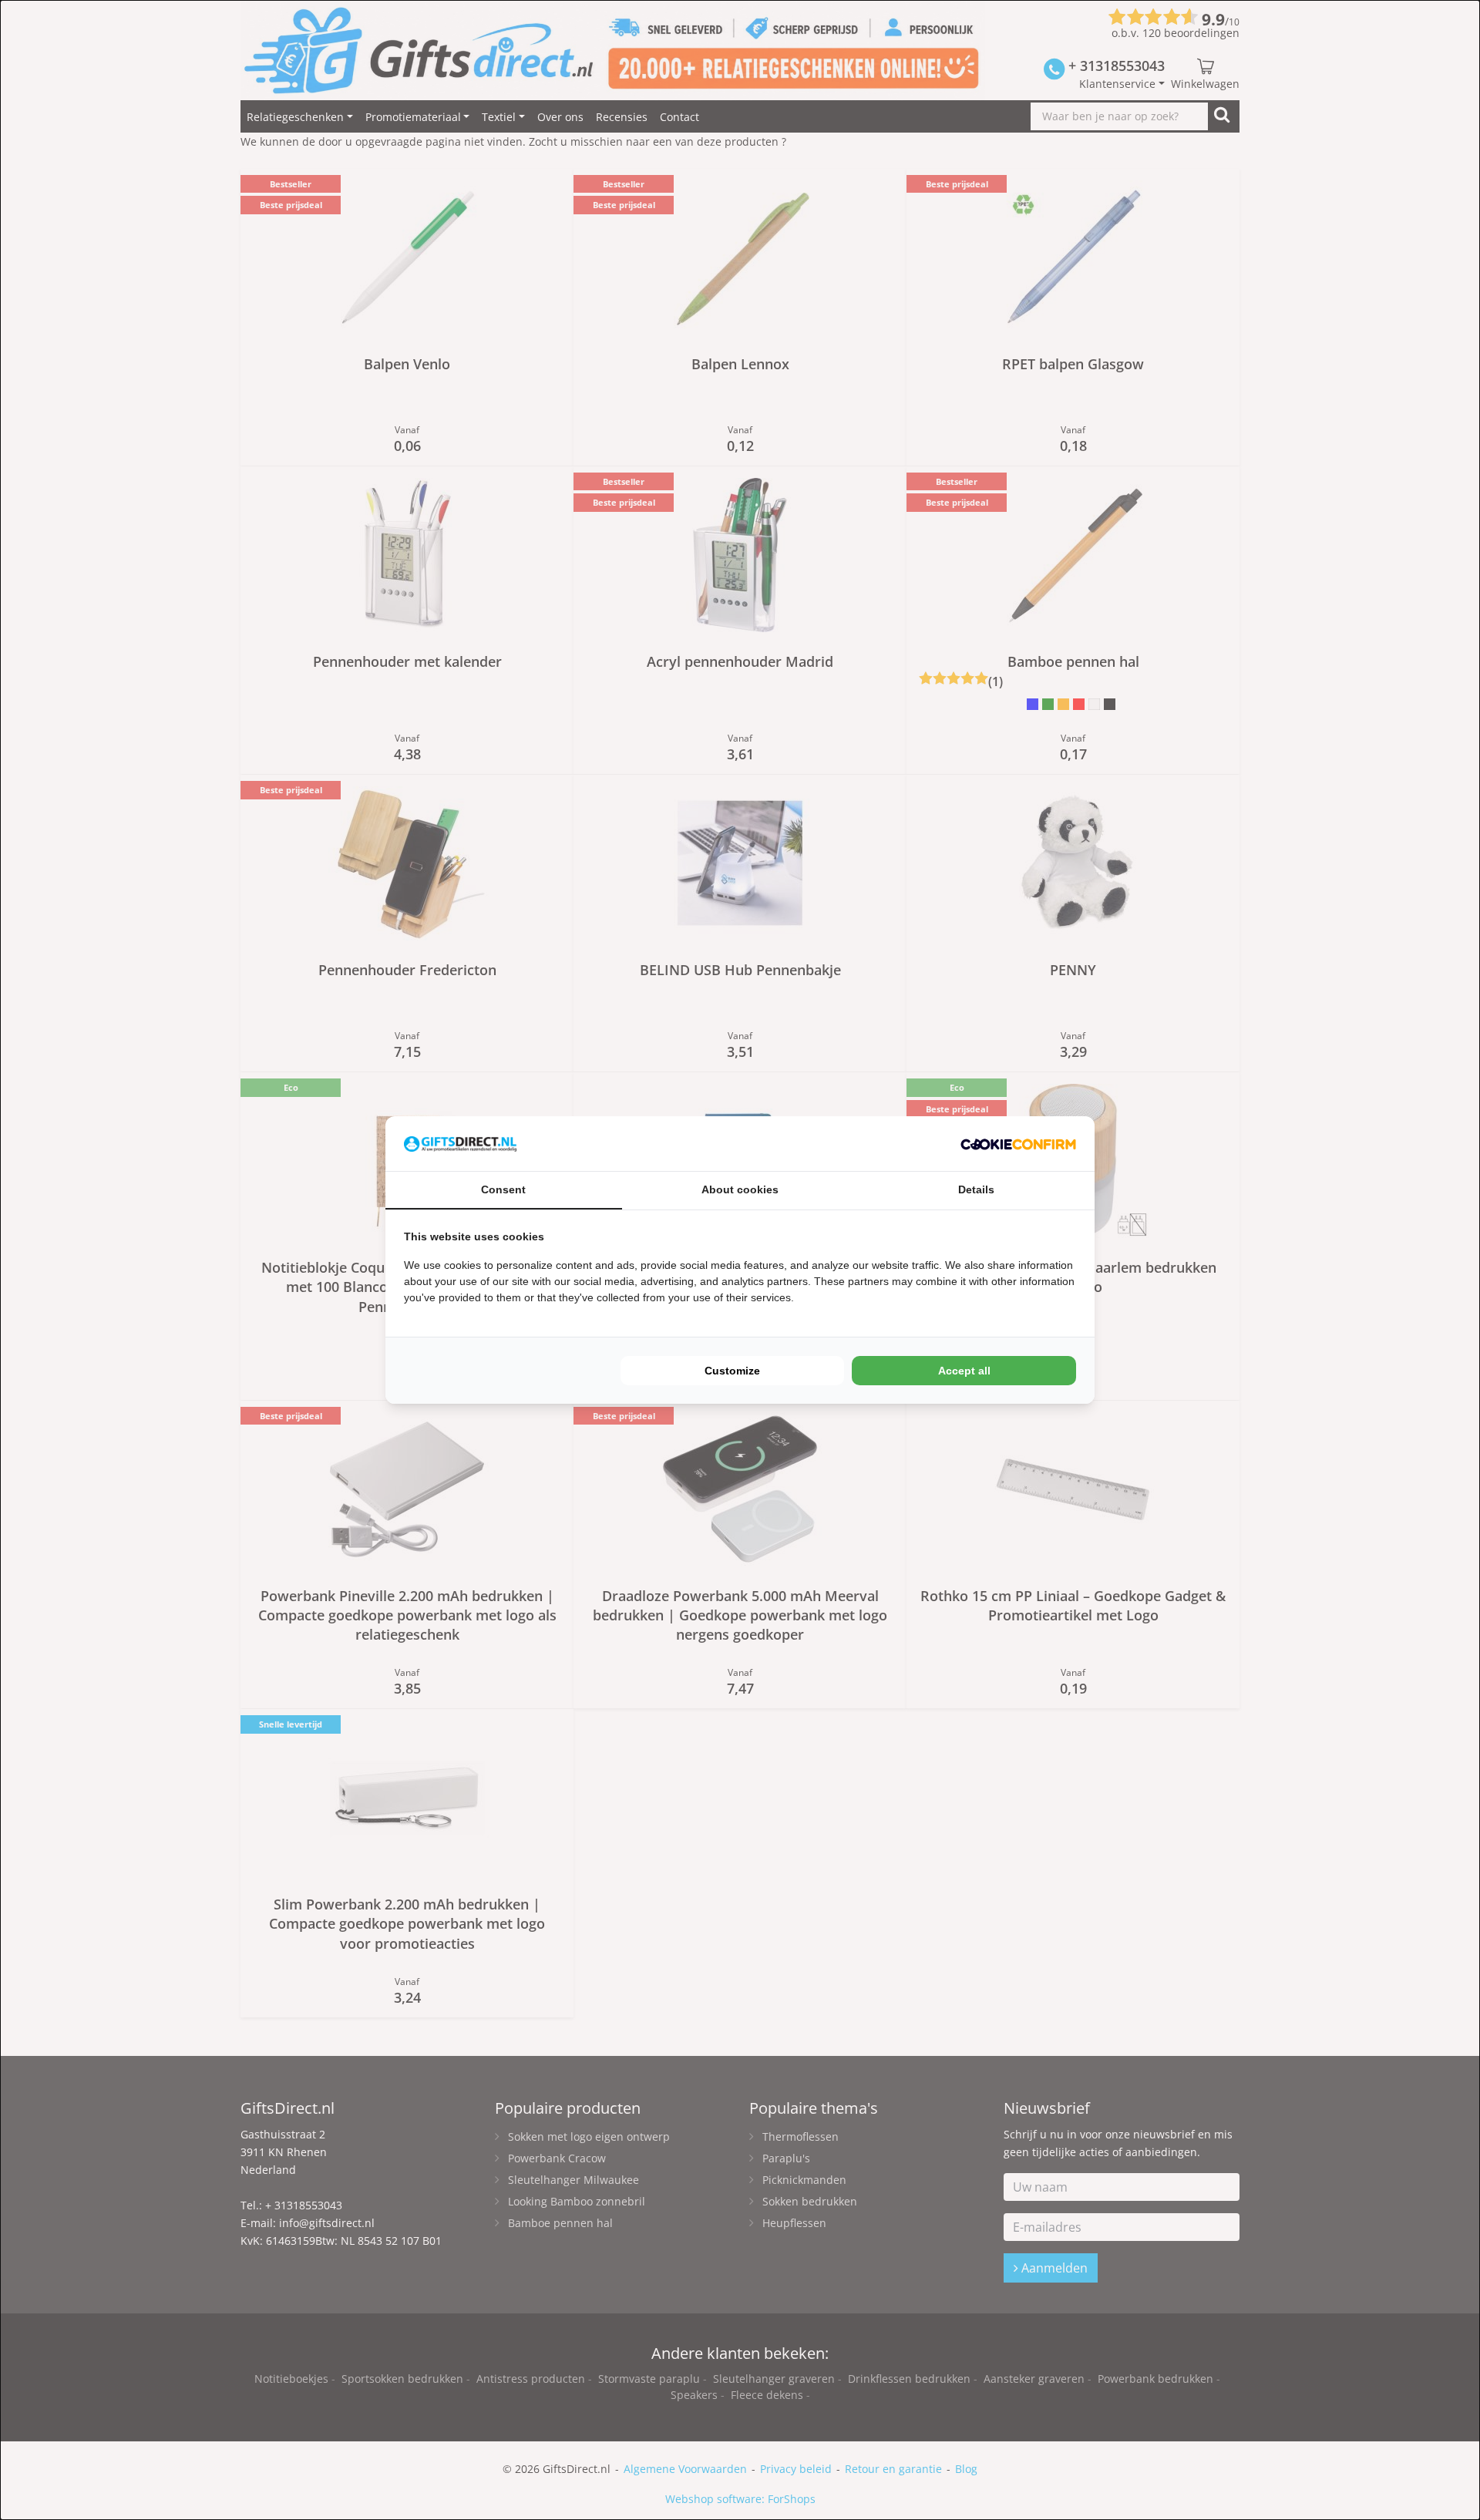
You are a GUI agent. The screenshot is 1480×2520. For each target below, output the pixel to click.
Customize (732, 1371)
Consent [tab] (503, 1189)
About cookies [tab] (740, 1189)
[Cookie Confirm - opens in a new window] (1018, 1144)
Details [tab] (976, 1189)
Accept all (964, 1371)
